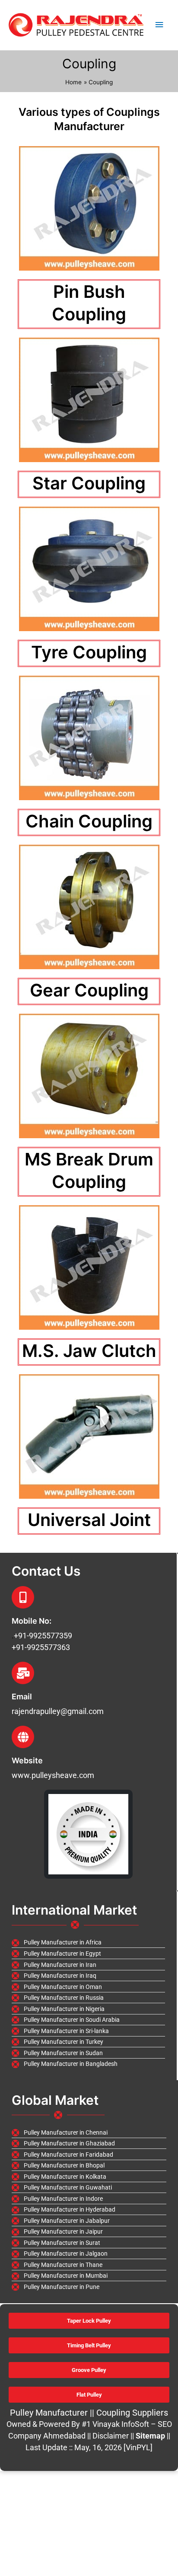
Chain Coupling (89, 821)
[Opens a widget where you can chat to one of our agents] (119, 2527)
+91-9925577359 (43, 1636)
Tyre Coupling (89, 652)
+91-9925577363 (41, 1647)
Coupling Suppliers (132, 2413)
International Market (74, 1910)
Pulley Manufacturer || (53, 2413)
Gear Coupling (89, 990)
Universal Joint (89, 1520)
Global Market (55, 2100)
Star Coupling (89, 483)
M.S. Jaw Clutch (89, 1351)
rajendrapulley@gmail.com (58, 1711)
